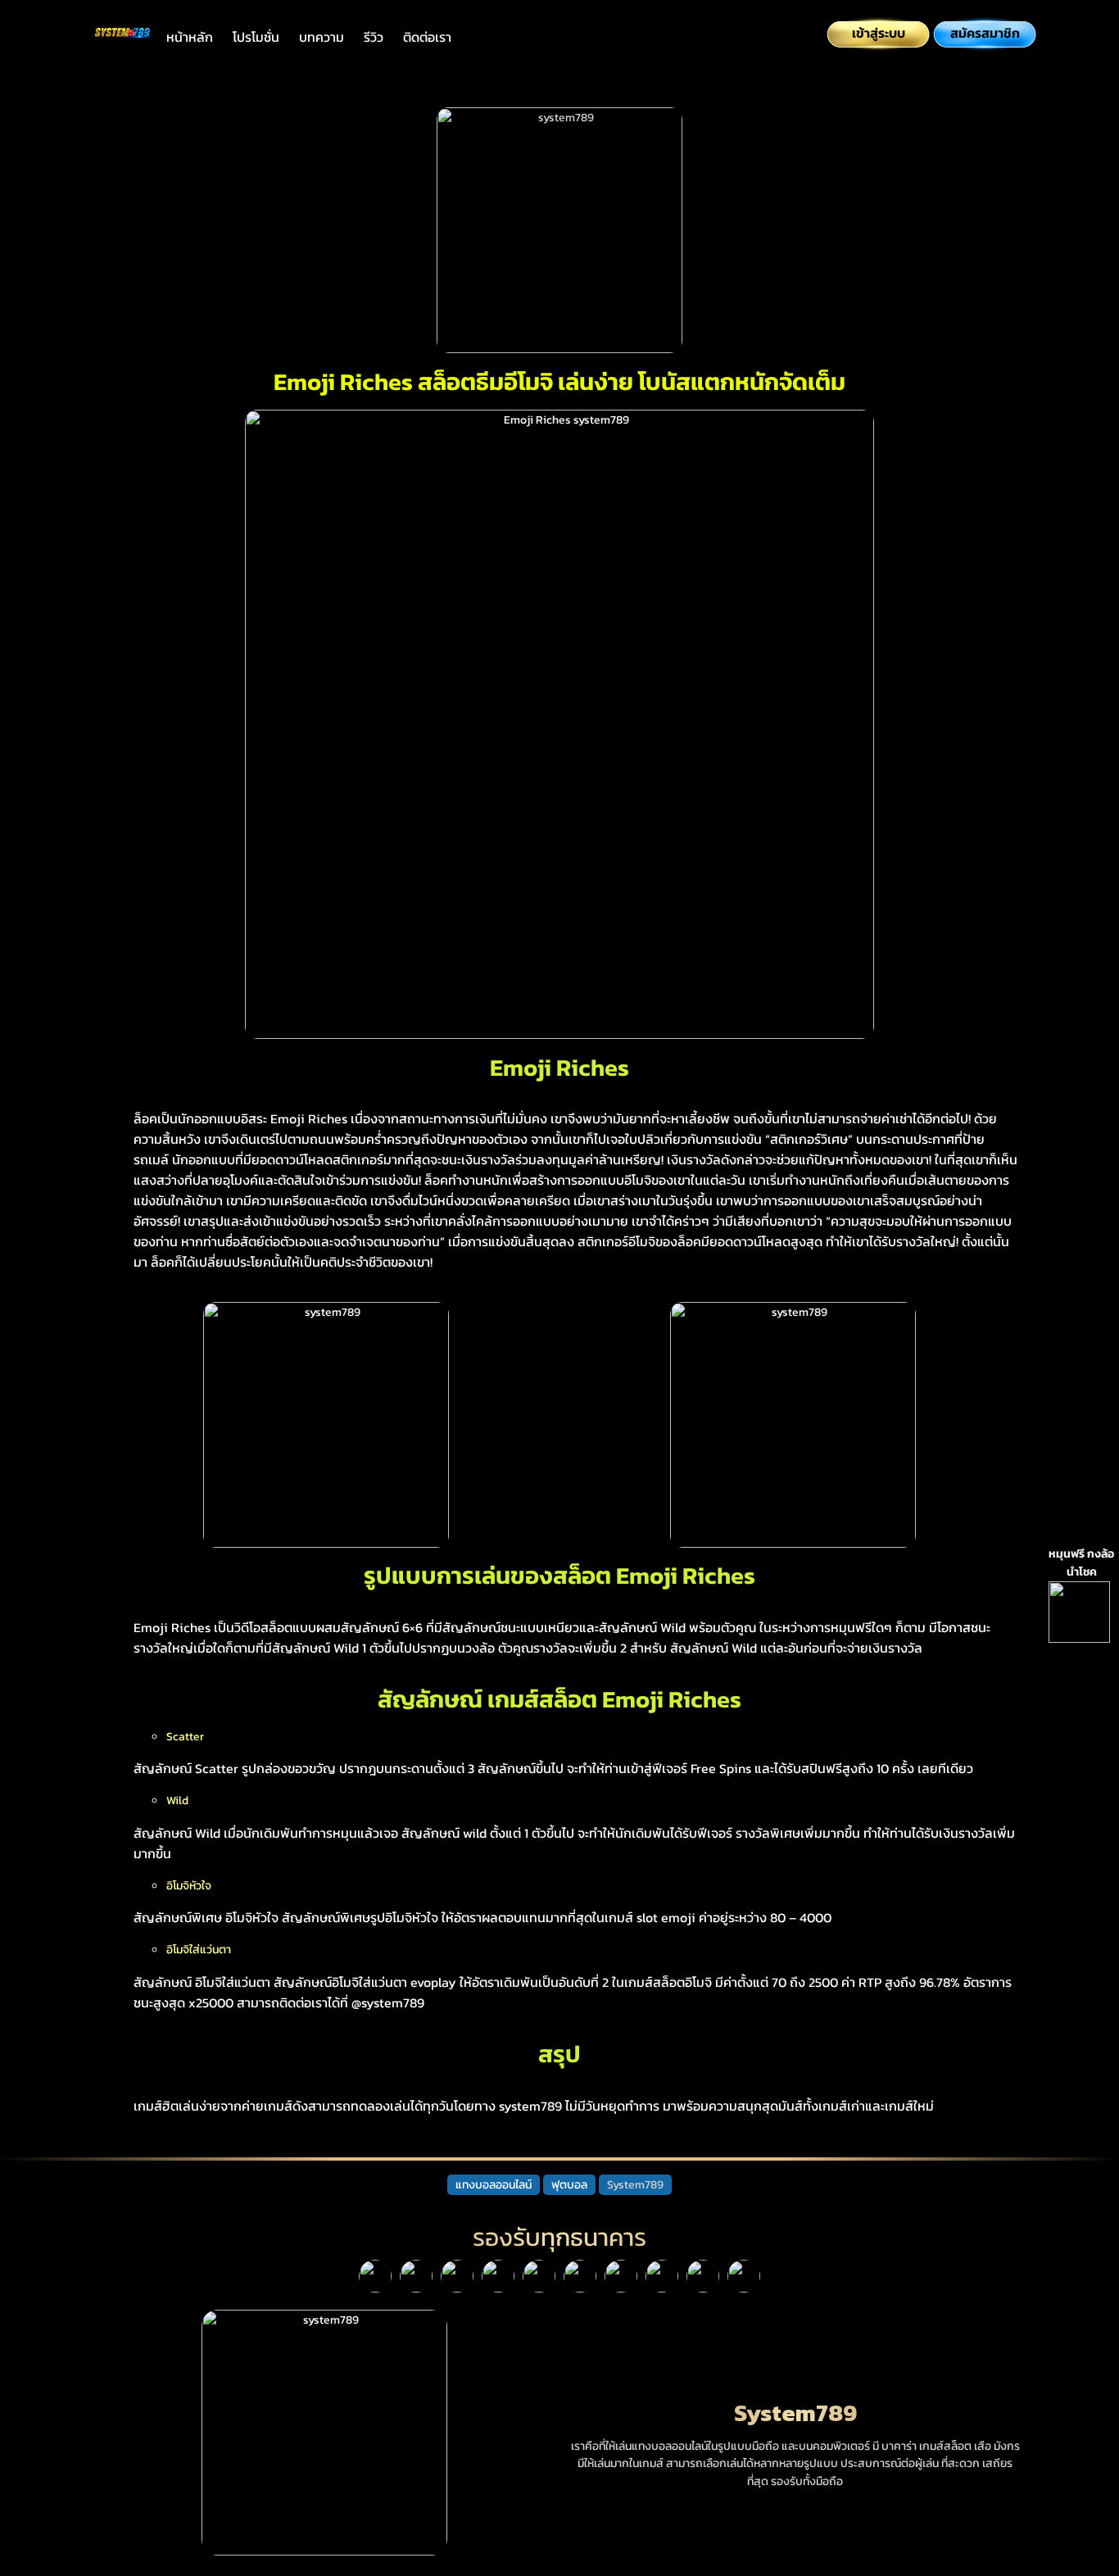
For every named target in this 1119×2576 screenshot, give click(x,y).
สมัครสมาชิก (985, 33)
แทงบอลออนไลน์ (494, 2184)
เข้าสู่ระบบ (879, 33)
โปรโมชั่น (256, 37)
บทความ (322, 37)
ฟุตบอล (569, 2184)
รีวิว (374, 37)
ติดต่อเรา (427, 37)
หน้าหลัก (190, 37)
